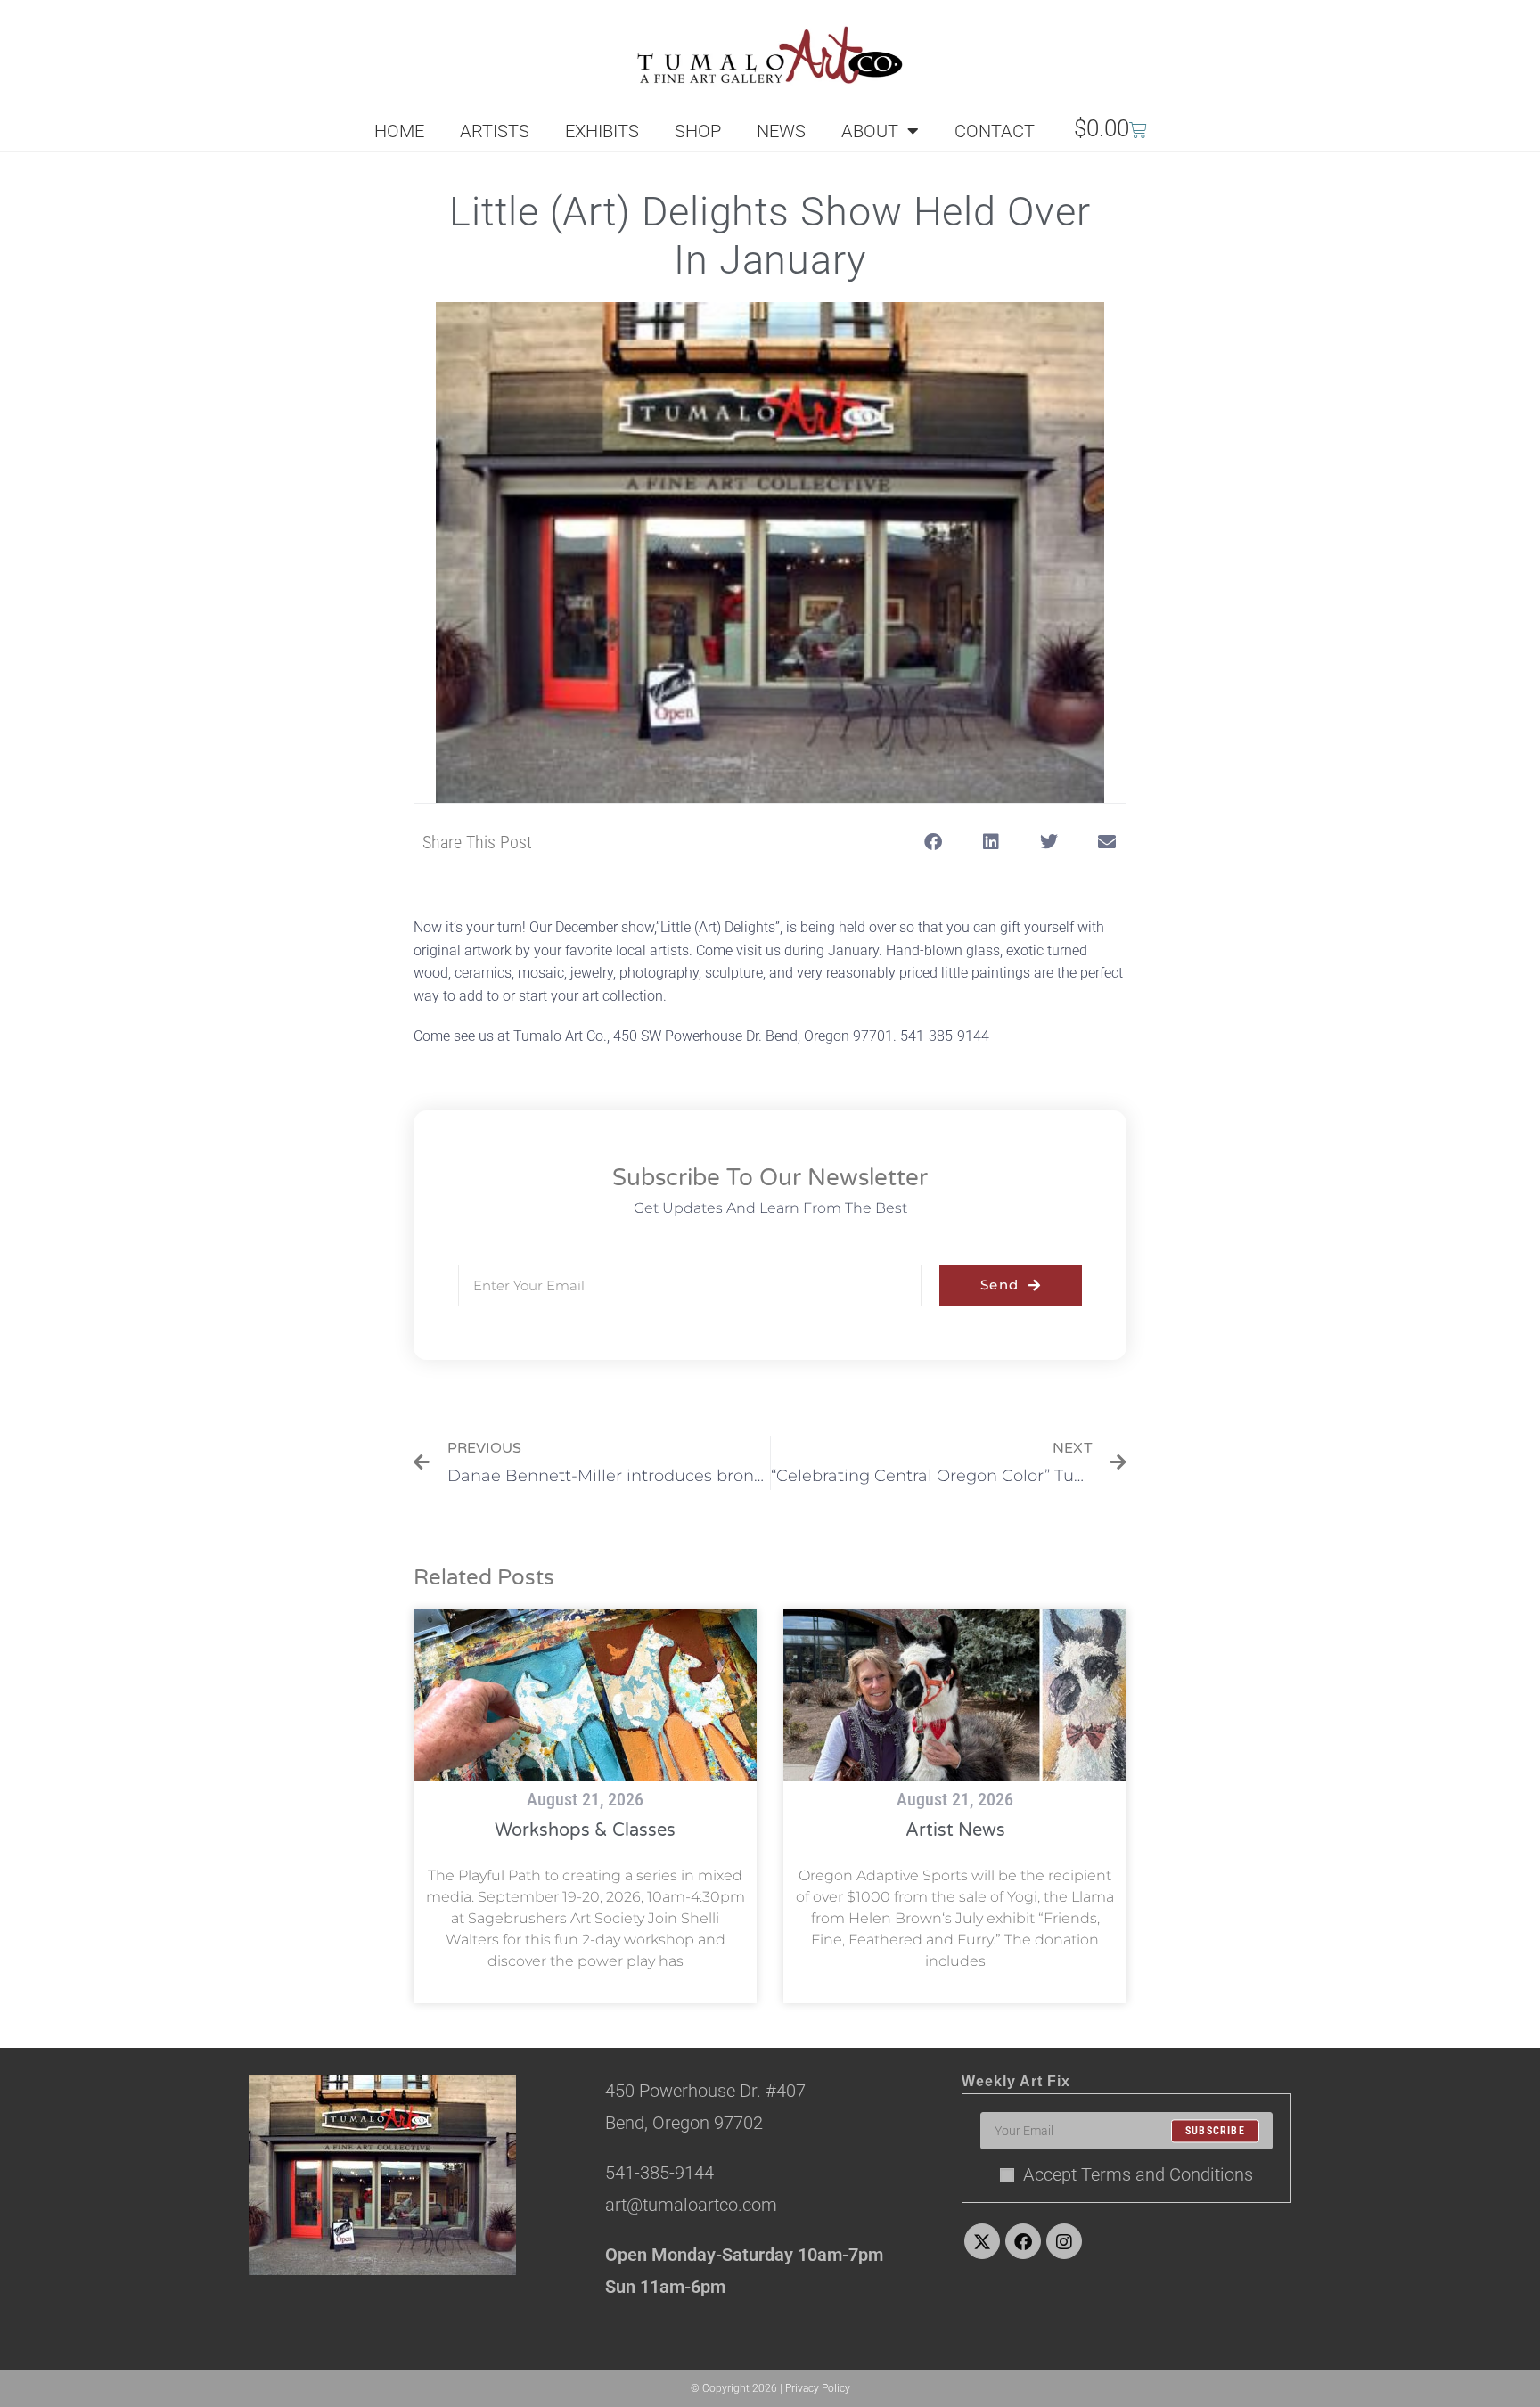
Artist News (955, 1830)
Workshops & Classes (585, 1830)
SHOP (698, 131)
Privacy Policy (818, 2388)
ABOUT (870, 131)
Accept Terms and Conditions (1138, 2174)
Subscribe (1215, 2131)
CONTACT (995, 131)
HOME (399, 131)
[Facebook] (1023, 2241)
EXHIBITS (602, 131)
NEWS (781, 131)
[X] (982, 2241)
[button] (933, 842)
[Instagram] (1064, 2241)
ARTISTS (495, 131)
